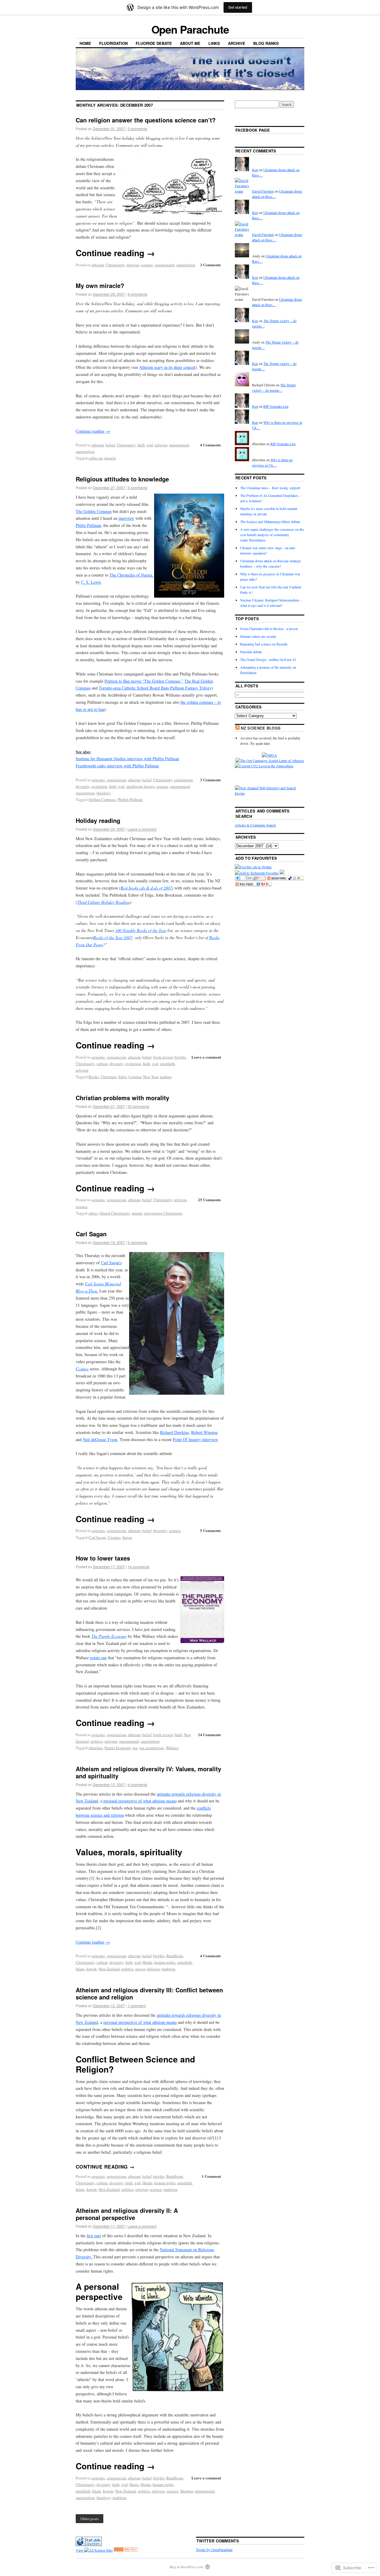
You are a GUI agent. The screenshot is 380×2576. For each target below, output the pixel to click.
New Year (151, 1077)
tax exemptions (152, 1748)
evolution (99, 786)
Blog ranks (266, 43)
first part (94, 2236)
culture (102, 1064)
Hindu (148, 1962)
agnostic (98, 780)
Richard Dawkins (174, 1432)
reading (166, 1077)
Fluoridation (113, 43)
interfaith (167, 1064)
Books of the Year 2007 (113, 937)
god (150, 445)
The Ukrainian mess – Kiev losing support (270, 488)
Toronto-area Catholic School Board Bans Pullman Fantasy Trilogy (155, 688)
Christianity (115, 265)
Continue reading (115, 253)
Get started (238, 7)
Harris (134, 2484)
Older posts (90, 2519)
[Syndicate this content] (237, 728)
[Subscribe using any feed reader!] (253, 885)
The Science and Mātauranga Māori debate (270, 522)
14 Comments (209, 1735)
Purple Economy (118, 1748)
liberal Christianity (115, 1213)
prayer (140, 1969)
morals (137, 1213)
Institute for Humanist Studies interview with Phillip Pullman (127, 759)
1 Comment (211, 2176)
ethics (93, 1213)
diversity (83, 786)
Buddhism (175, 1956)
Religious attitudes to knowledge (122, 479)
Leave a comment (142, 829)
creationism (183, 780)
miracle (110, 458)
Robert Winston (204, 1432)
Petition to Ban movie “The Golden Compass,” (144, 681)
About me (190, 43)
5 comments (137, 1242)
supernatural (165, 265)
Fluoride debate (154, 43)
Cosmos (82, 1369)
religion (133, 265)
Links (214, 43)
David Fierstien (263, 191)
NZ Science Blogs (261, 728)
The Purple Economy (109, 1636)
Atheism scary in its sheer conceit (167, 367)
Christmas (109, 1077)
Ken (255, 170)
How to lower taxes (103, 1558)
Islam (80, 1969)
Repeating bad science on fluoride (264, 644)
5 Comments (210, 1530)
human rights (165, 1962)
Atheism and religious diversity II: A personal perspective (127, 2214)
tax (135, 1748)
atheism (98, 265)
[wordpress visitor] (89, 2544)
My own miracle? (100, 285)
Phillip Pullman (130, 799)
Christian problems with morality (122, 1098)
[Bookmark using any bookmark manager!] (285, 879)
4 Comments (210, 445)
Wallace (172, 1748)
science (147, 265)
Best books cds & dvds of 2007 (146, 888)
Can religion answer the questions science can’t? (146, 120)
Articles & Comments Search (255, 825)
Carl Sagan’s (111, 1263)
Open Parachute (190, 29)
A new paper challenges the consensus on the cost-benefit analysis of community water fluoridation (272, 535)
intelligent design (140, 786)
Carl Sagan (91, 1234)
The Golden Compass (94, 511)
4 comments (137, 294)
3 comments (137, 129)
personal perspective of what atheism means (140, 1801)
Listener (135, 1077)
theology (104, 793)
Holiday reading (98, 820)
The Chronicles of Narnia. (132, 575)
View (80, 2550)
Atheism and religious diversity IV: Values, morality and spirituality (148, 1772)
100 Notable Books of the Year (141, 930)
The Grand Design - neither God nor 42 (268, 659)
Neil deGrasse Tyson (100, 1439)
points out (98, 1658)
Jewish (91, 1969)
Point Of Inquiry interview (195, 1439)
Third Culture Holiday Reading (103, 902)
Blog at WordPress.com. (187, 2567)
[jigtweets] (253, 867)
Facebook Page (253, 130)
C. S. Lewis (91, 582)
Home (85, 43)
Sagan (127, 1537)
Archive (237, 43)
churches (96, 1748)
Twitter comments (218, 2541)
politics (97, 1741)
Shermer (187, 2491)
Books (94, 1077)
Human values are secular (258, 636)
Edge (123, 1077)
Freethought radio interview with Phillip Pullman (117, 766)
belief (110, 445)
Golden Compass (102, 799)
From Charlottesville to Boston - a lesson (269, 629)
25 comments (138, 1106)
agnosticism (117, 780)
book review (163, 1057)
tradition (168, 1969)
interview (126, 518)
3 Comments (210, 265)
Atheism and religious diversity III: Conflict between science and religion (149, 1993)
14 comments (138, 1567)
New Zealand (109, 1969)
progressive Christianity (164, 1213)
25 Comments (209, 1200)
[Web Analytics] (126, 2550)
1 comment (137, 2006)
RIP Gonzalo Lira (276, 406)
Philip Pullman (88, 525)
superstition (186, 265)
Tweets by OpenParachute (214, 2550)
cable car (95, 458)
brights (180, 1057)
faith (141, 445)
